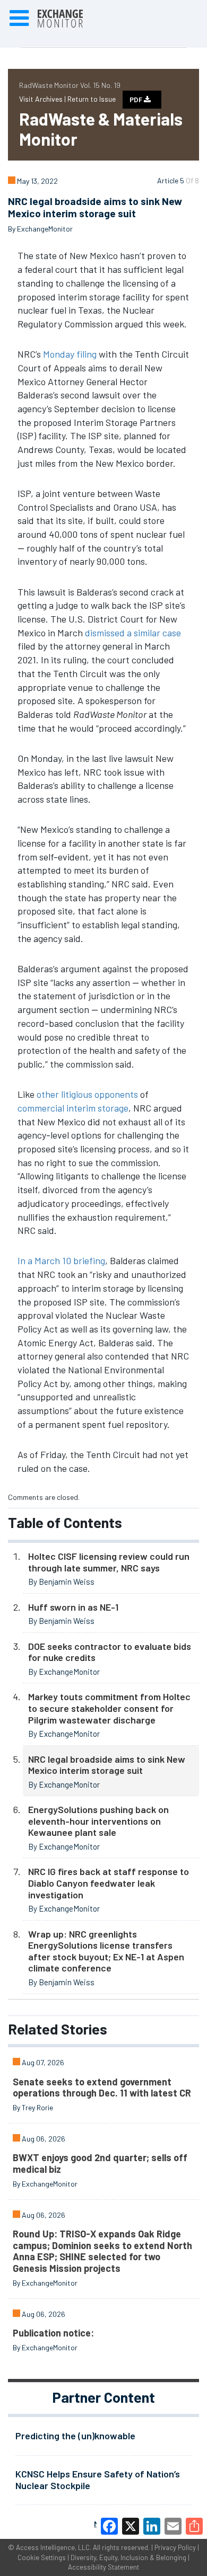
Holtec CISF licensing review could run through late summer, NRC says (109, 1562)
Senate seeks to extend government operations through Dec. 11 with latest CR (102, 2088)
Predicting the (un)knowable (75, 2436)
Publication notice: (53, 2333)
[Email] (173, 2526)
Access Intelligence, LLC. (54, 2547)
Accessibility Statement (103, 2567)
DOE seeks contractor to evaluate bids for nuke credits (110, 1652)
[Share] (194, 2526)
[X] (131, 2526)
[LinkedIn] (152, 2526)
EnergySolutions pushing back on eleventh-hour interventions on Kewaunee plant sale (98, 1821)
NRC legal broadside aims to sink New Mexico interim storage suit (107, 1765)
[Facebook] (109, 2526)
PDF (137, 100)
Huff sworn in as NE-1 (73, 1607)
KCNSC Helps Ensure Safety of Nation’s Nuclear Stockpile (98, 2480)
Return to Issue (92, 99)
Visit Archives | (43, 99)
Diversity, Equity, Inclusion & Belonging (128, 2557)
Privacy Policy (175, 2547)
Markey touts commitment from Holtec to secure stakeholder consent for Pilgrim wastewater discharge (109, 1708)
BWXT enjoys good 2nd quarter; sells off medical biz (100, 2163)
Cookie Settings (42, 2557)
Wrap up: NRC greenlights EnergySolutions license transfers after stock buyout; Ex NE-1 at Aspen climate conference (106, 1951)
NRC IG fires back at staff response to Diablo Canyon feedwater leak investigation (109, 1883)
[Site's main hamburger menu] (19, 19)
